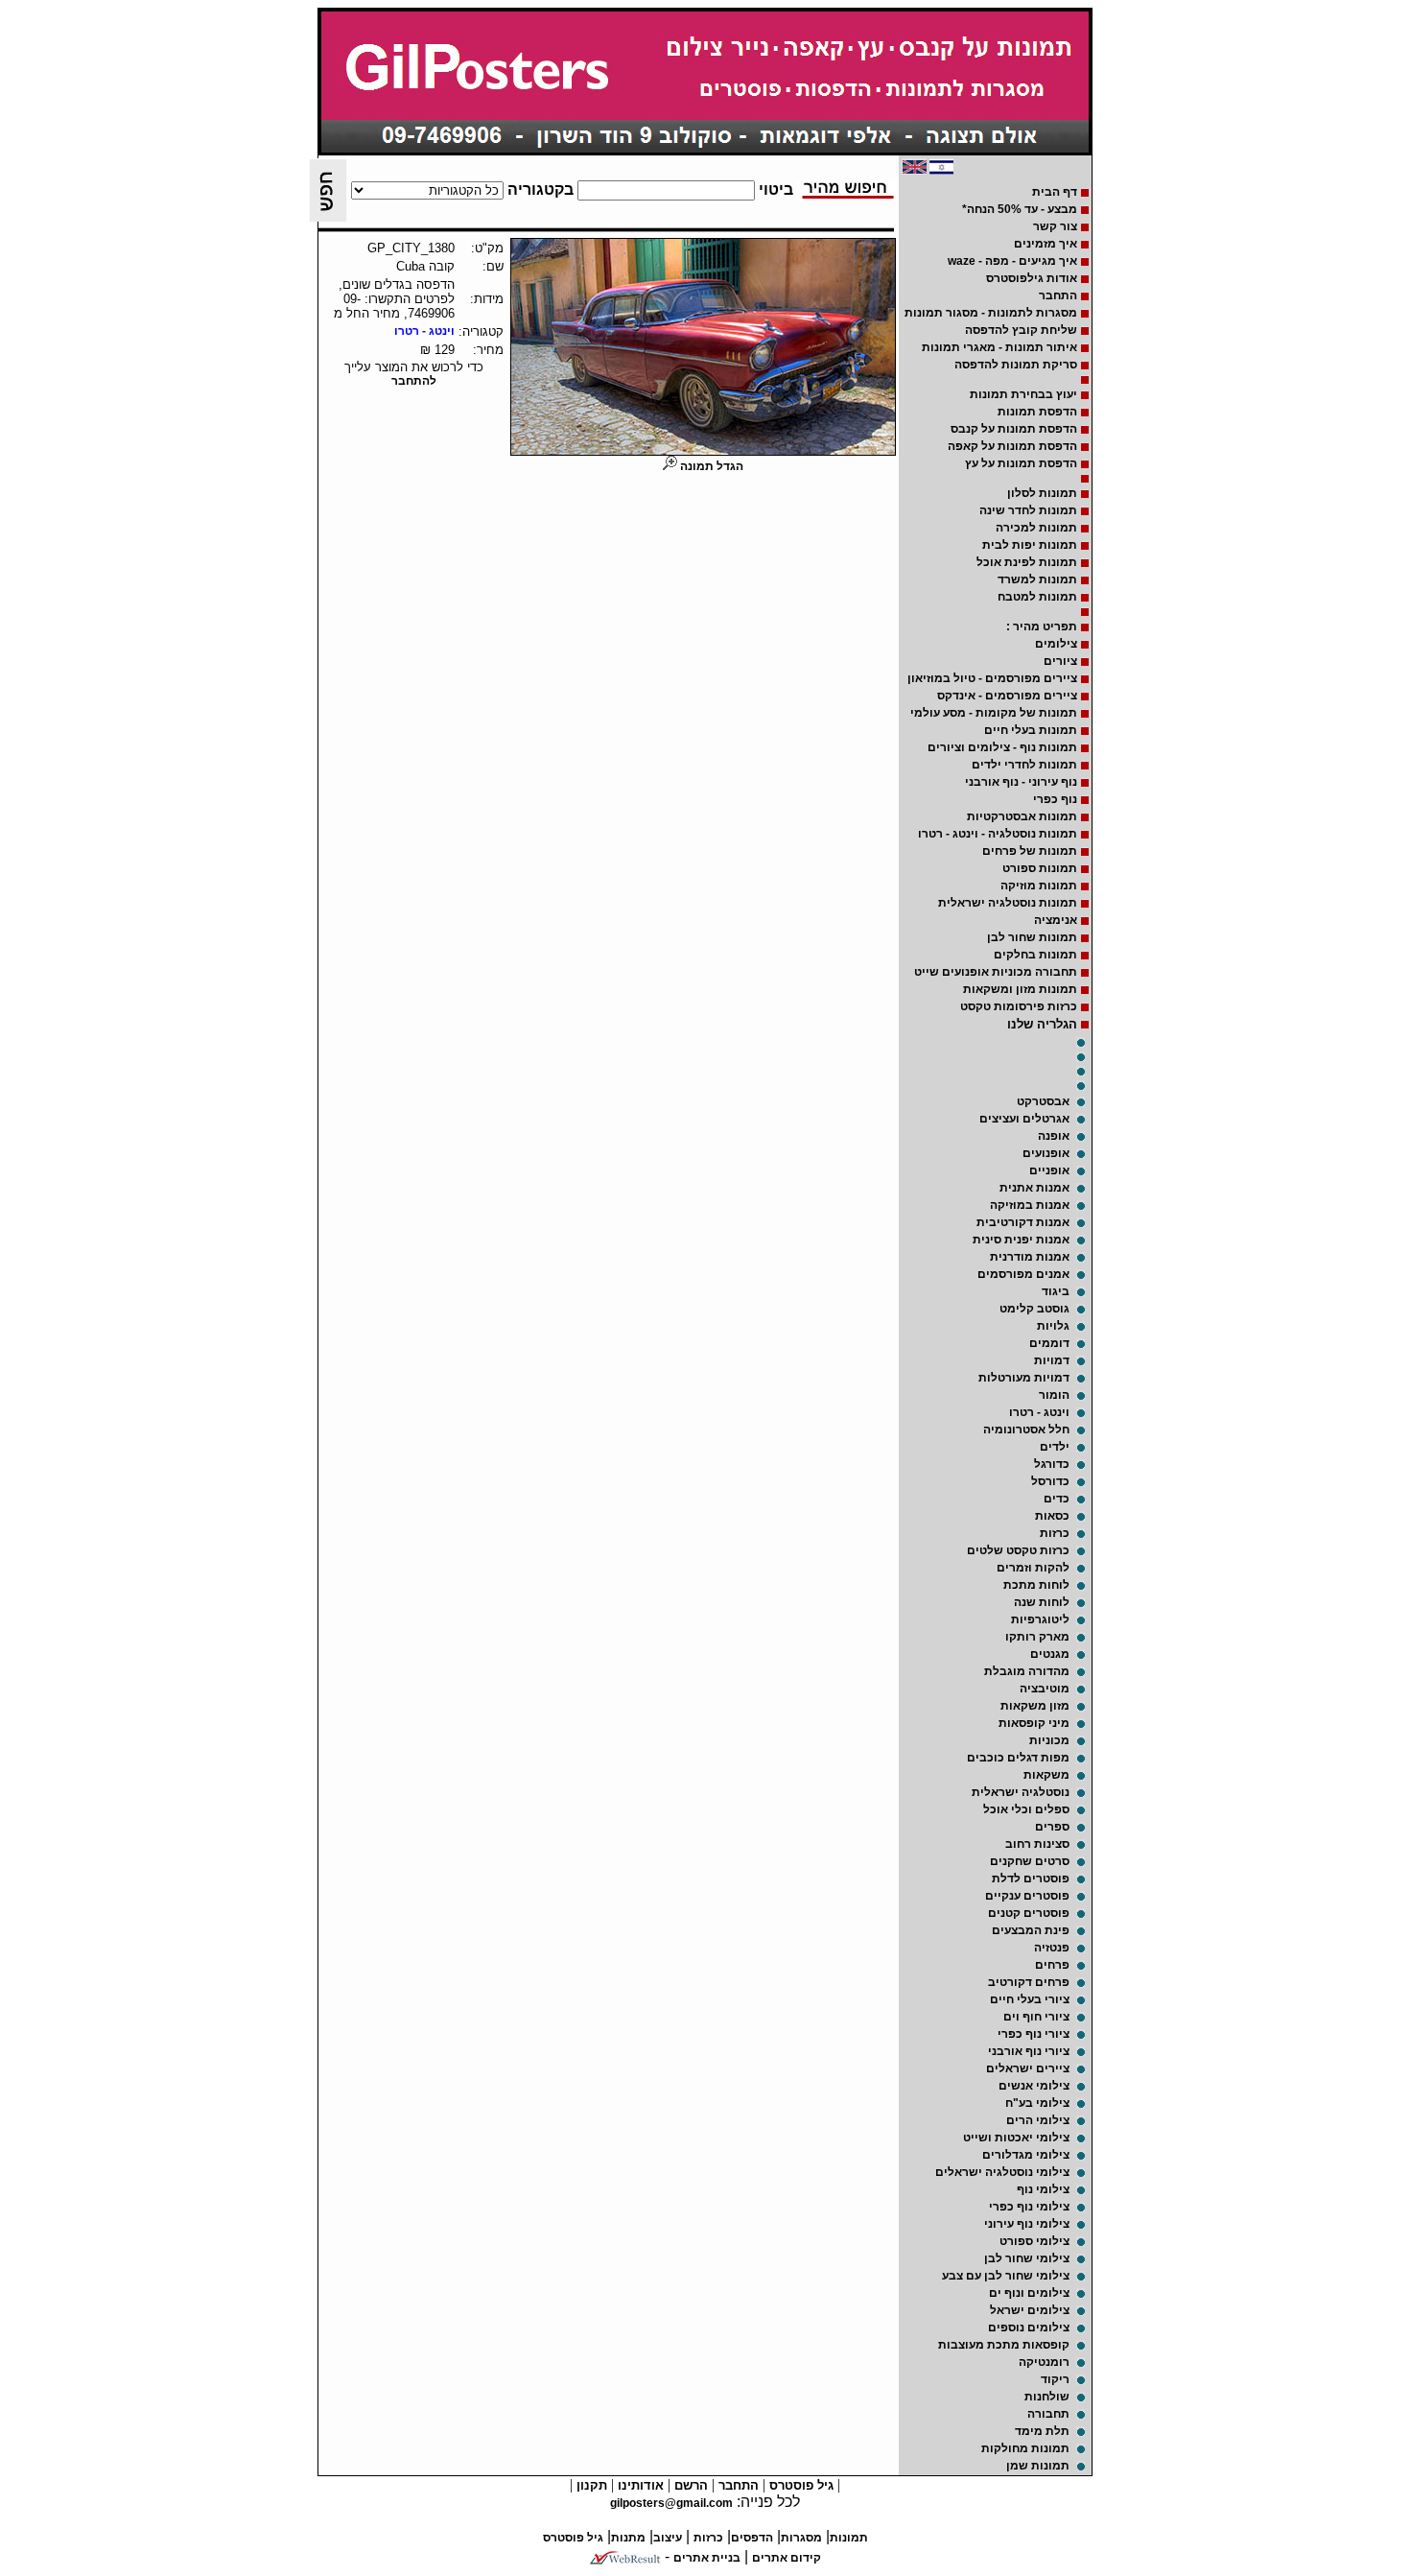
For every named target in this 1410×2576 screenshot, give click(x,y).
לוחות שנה (1042, 1602)
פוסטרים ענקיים (1027, 1896)
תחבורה (1048, 2414)
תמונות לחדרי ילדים (1024, 765)
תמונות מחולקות (1025, 2448)
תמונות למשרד (1037, 579)
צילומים (1056, 644)
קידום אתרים (787, 2558)
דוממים (1049, 1343)
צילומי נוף (1043, 2189)
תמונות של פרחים (1030, 851)
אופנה (1054, 1136)
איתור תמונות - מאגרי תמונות (999, 347)
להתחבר (414, 381)
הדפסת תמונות (1037, 412)
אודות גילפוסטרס (1032, 278)
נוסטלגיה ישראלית (1021, 1792)
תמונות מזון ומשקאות (1020, 989)
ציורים (1060, 661)
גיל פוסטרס (799, 2485)
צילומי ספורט (1034, 2241)
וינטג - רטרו (1039, 1412)
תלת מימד (1042, 2431)
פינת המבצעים (1031, 1930)
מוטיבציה (1045, 1689)
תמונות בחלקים (1035, 955)
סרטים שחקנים (1030, 1861)
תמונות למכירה (1036, 528)
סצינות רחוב (1037, 1844)
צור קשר (1055, 226)
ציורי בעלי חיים (1030, 1999)
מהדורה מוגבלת (1027, 1671)
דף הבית (1055, 192)
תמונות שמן (1038, 2466)
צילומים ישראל (1030, 2310)
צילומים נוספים (1029, 2328)
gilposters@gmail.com (671, 2503)
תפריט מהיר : (1042, 626)
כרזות (1055, 1533)
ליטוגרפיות (1040, 1619)
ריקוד (1055, 2379)
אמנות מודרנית (1030, 1257)
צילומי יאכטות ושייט (1016, 2138)
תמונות (849, 2538)
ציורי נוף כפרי (1034, 2034)
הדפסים (752, 2538)
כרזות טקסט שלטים (1018, 1550)
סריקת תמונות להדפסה (1016, 365)
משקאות (1046, 1775)
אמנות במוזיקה (1030, 1205)
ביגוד (1056, 1291)
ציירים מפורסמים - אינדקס (1007, 696)
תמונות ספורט (1040, 868)
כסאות (1052, 1516)
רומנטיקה (1044, 2362)
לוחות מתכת (1036, 1585)
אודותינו (639, 2485)
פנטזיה (1052, 1948)
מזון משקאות (1035, 1706)
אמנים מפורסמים (1023, 1274)
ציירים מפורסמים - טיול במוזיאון (992, 678)
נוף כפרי (1055, 799)
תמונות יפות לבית (1030, 545)
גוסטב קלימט (1034, 1309)
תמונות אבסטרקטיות (1022, 816)
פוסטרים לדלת (1031, 1879)
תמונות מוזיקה (1039, 886)
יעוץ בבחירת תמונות (1023, 394)
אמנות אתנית (1034, 1188)
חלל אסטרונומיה (1026, 1430)
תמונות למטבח (1037, 597)
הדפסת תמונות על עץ (1021, 463)
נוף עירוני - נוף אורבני (1021, 782)
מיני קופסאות (1034, 1723)
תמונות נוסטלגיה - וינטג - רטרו (998, 834)
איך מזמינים (1046, 244)
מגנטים (1050, 1654)
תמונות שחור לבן (1032, 937)
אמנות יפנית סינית (1021, 1240)
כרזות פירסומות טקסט (1019, 1006)
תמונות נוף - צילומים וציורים (1002, 747)
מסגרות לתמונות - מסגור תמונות (991, 313)
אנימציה (1056, 920)
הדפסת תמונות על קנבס (1014, 429)
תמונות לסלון (1042, 493)
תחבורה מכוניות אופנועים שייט (996, 972)
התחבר (1058, 295)
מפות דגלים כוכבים (1018, 1758)
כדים (1057, 1499)
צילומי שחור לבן (1027, 2258)
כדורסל (1050, 1481)
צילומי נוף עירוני (1027, 2224)
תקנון (590, 2485)
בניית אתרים (707, 2558)
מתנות (628, 2538)
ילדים (1055, 1447)
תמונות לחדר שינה (1028, 510)
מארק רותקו (1037, 1637)
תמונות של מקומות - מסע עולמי (994, 713)
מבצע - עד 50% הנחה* (1020, 209)
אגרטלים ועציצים (1024, 1119)
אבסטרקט (1043, 1101)
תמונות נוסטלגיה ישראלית (1008, 903)
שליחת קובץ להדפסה (1021, 330)
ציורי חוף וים (1036, 2017)
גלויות (1053, 1326)
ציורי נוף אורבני (1029, 2051)
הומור (1054, 1395)
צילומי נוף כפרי (1029, 2207)
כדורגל (1052, 1464)
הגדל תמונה (710, 466)
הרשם (689, 2485)
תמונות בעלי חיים (1031, 730)
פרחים (1052, 1965)
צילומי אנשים (1034, 2086)
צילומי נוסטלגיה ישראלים (1002, 2172)
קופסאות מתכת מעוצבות (1004, 2345)
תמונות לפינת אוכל (1027, 562)
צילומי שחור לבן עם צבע (1006, 2276)
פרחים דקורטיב (1029, 1982)
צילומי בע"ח (1037, 2103)
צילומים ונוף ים (1029, 2293)
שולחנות (1047, 2397)
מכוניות (1049, 1740)
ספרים (1052, 1827)
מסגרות (801, 2538)
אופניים (1049, 1170)
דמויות (1052, 1360)
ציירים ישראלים (1028, 2068)
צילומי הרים (1038, 2120)
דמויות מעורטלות (1024, 1378)
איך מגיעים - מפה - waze (1012, 261)
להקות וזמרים (1033, 1568)
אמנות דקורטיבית (1023, 1222)
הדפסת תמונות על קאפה (1012, 446)
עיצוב (668, 2538)
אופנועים (1046, 1153)
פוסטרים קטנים (1029, 1913)
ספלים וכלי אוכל (1026, 1809)
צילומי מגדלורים (1026, 2155)
